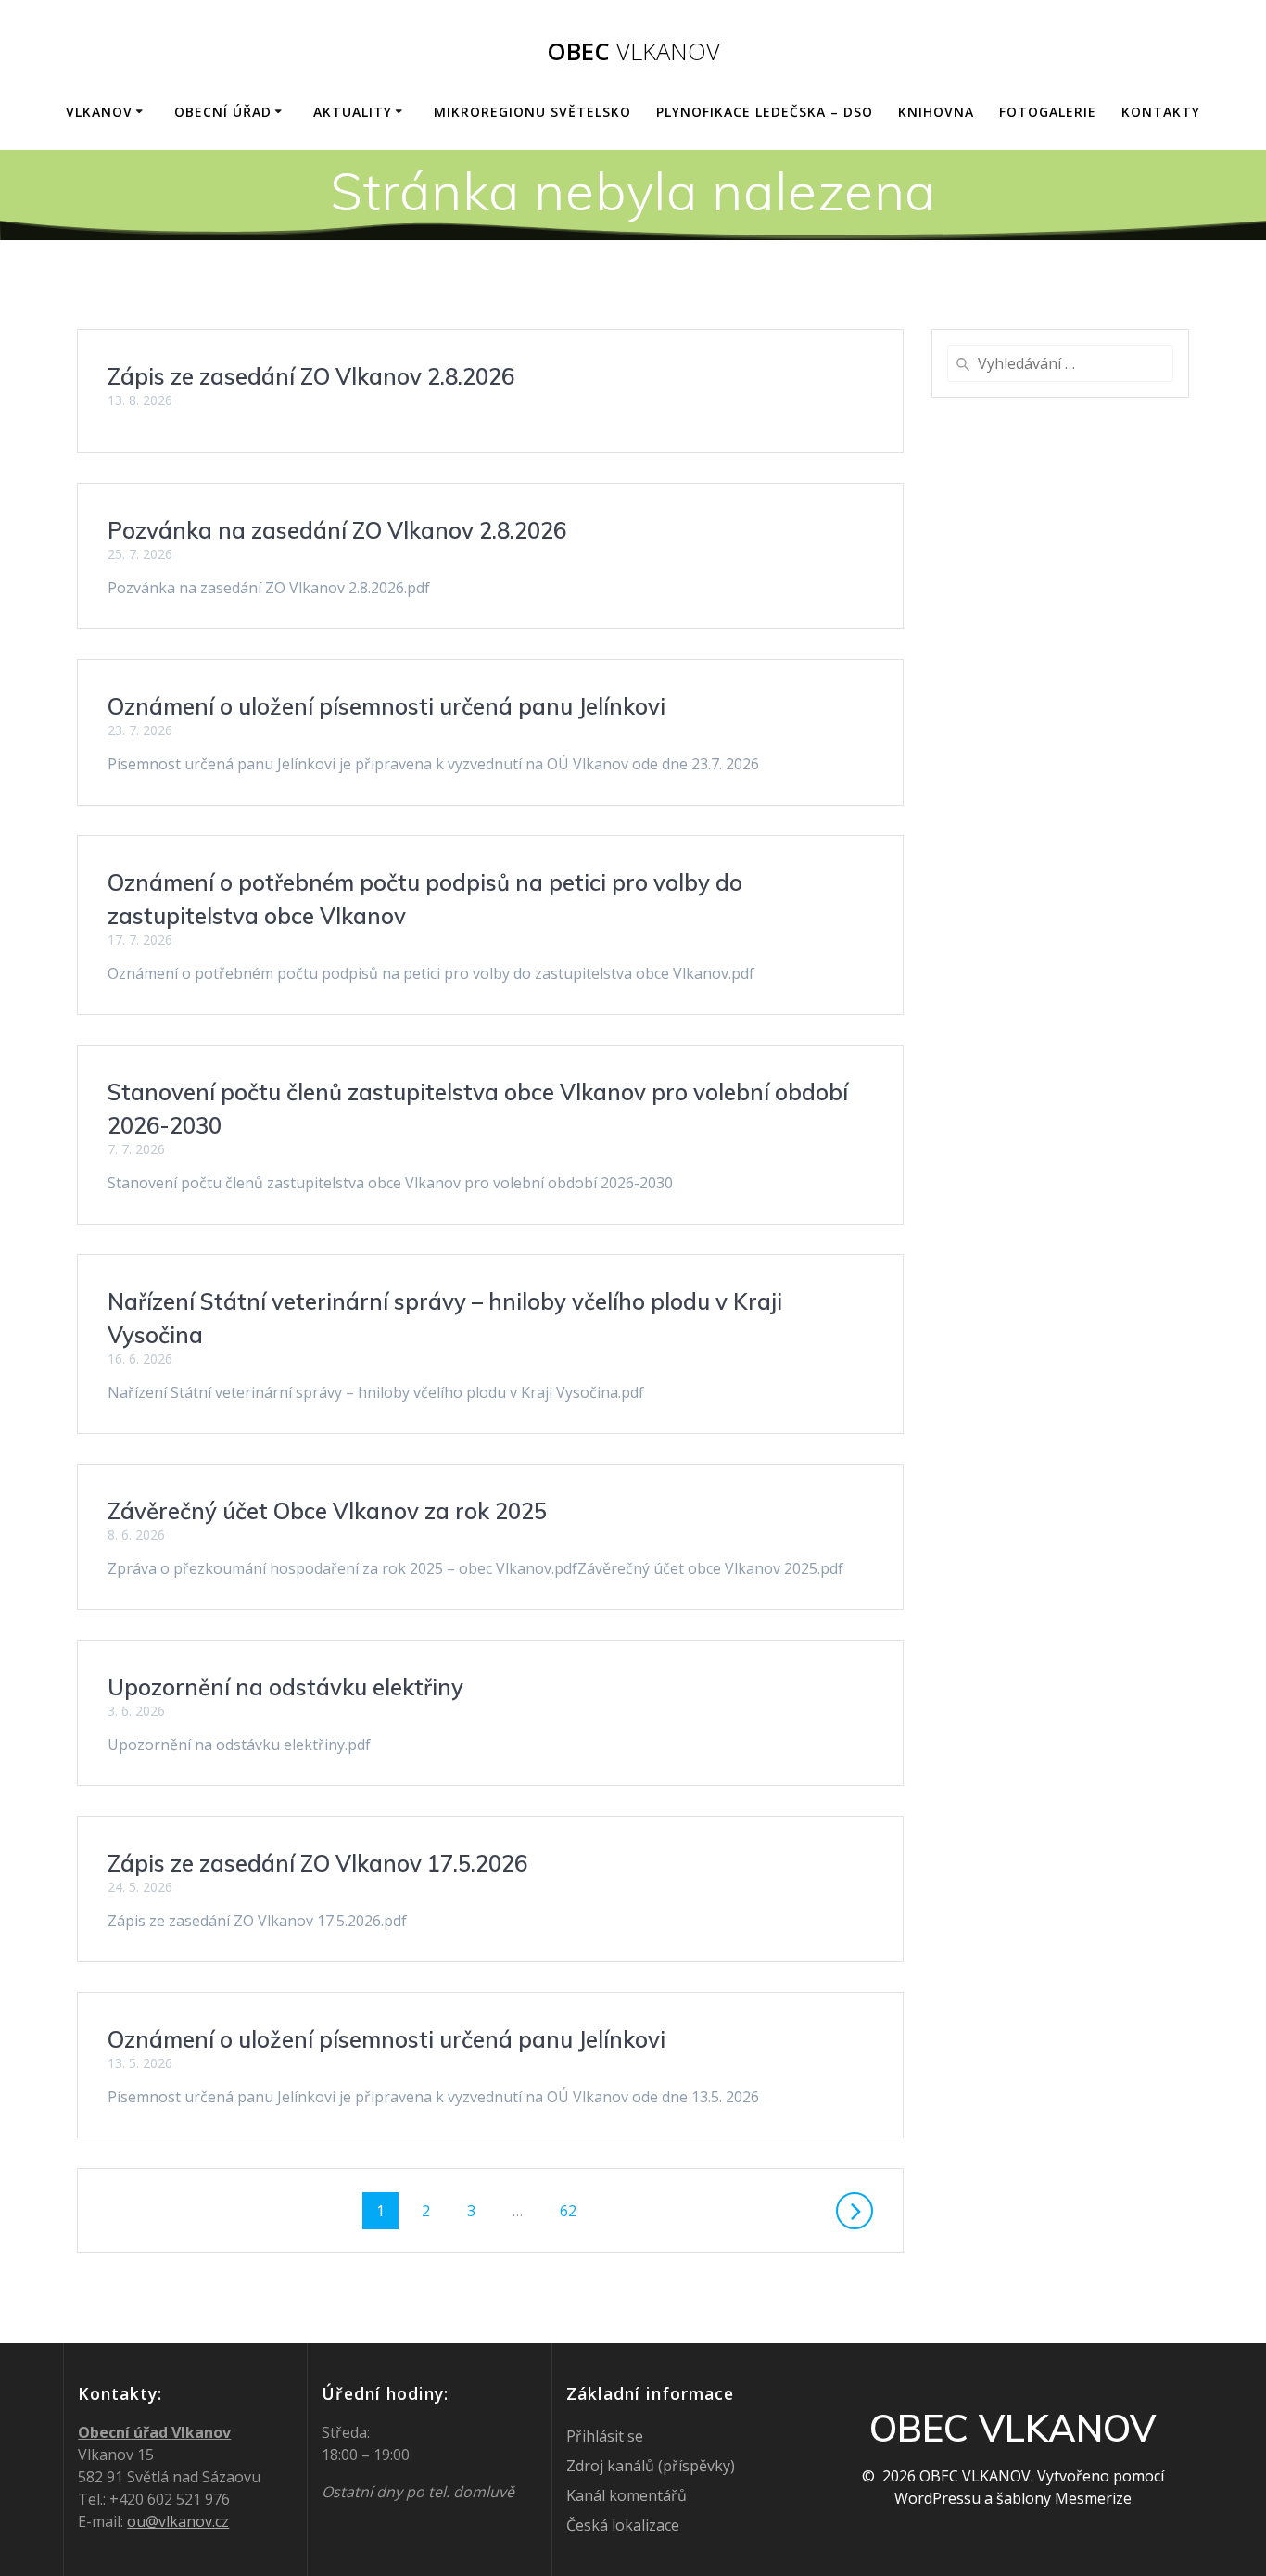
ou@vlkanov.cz (178, 2521)
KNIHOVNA (936, 112)
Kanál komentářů (627, 2495)
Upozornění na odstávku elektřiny (285, 1687)
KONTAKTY (1161, 112)
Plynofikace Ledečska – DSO (765, 112)
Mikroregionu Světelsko (532, 112)
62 (575, 2210)
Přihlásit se (605, 2436)
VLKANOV (99, 112)
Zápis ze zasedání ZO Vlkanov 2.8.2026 (311, 376)
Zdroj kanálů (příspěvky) (651, 2466)
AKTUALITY (353, 112)
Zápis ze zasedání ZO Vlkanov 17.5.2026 (317, 1863)
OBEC (633, 52)
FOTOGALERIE (1048, 112)
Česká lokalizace (623, 2525)
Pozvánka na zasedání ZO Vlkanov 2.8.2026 (337, 530)
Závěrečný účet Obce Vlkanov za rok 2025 (327, 1511)
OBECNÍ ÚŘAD (223, 112)
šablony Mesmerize (1064, 2498)
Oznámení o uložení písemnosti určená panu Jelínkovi (386, 706)
